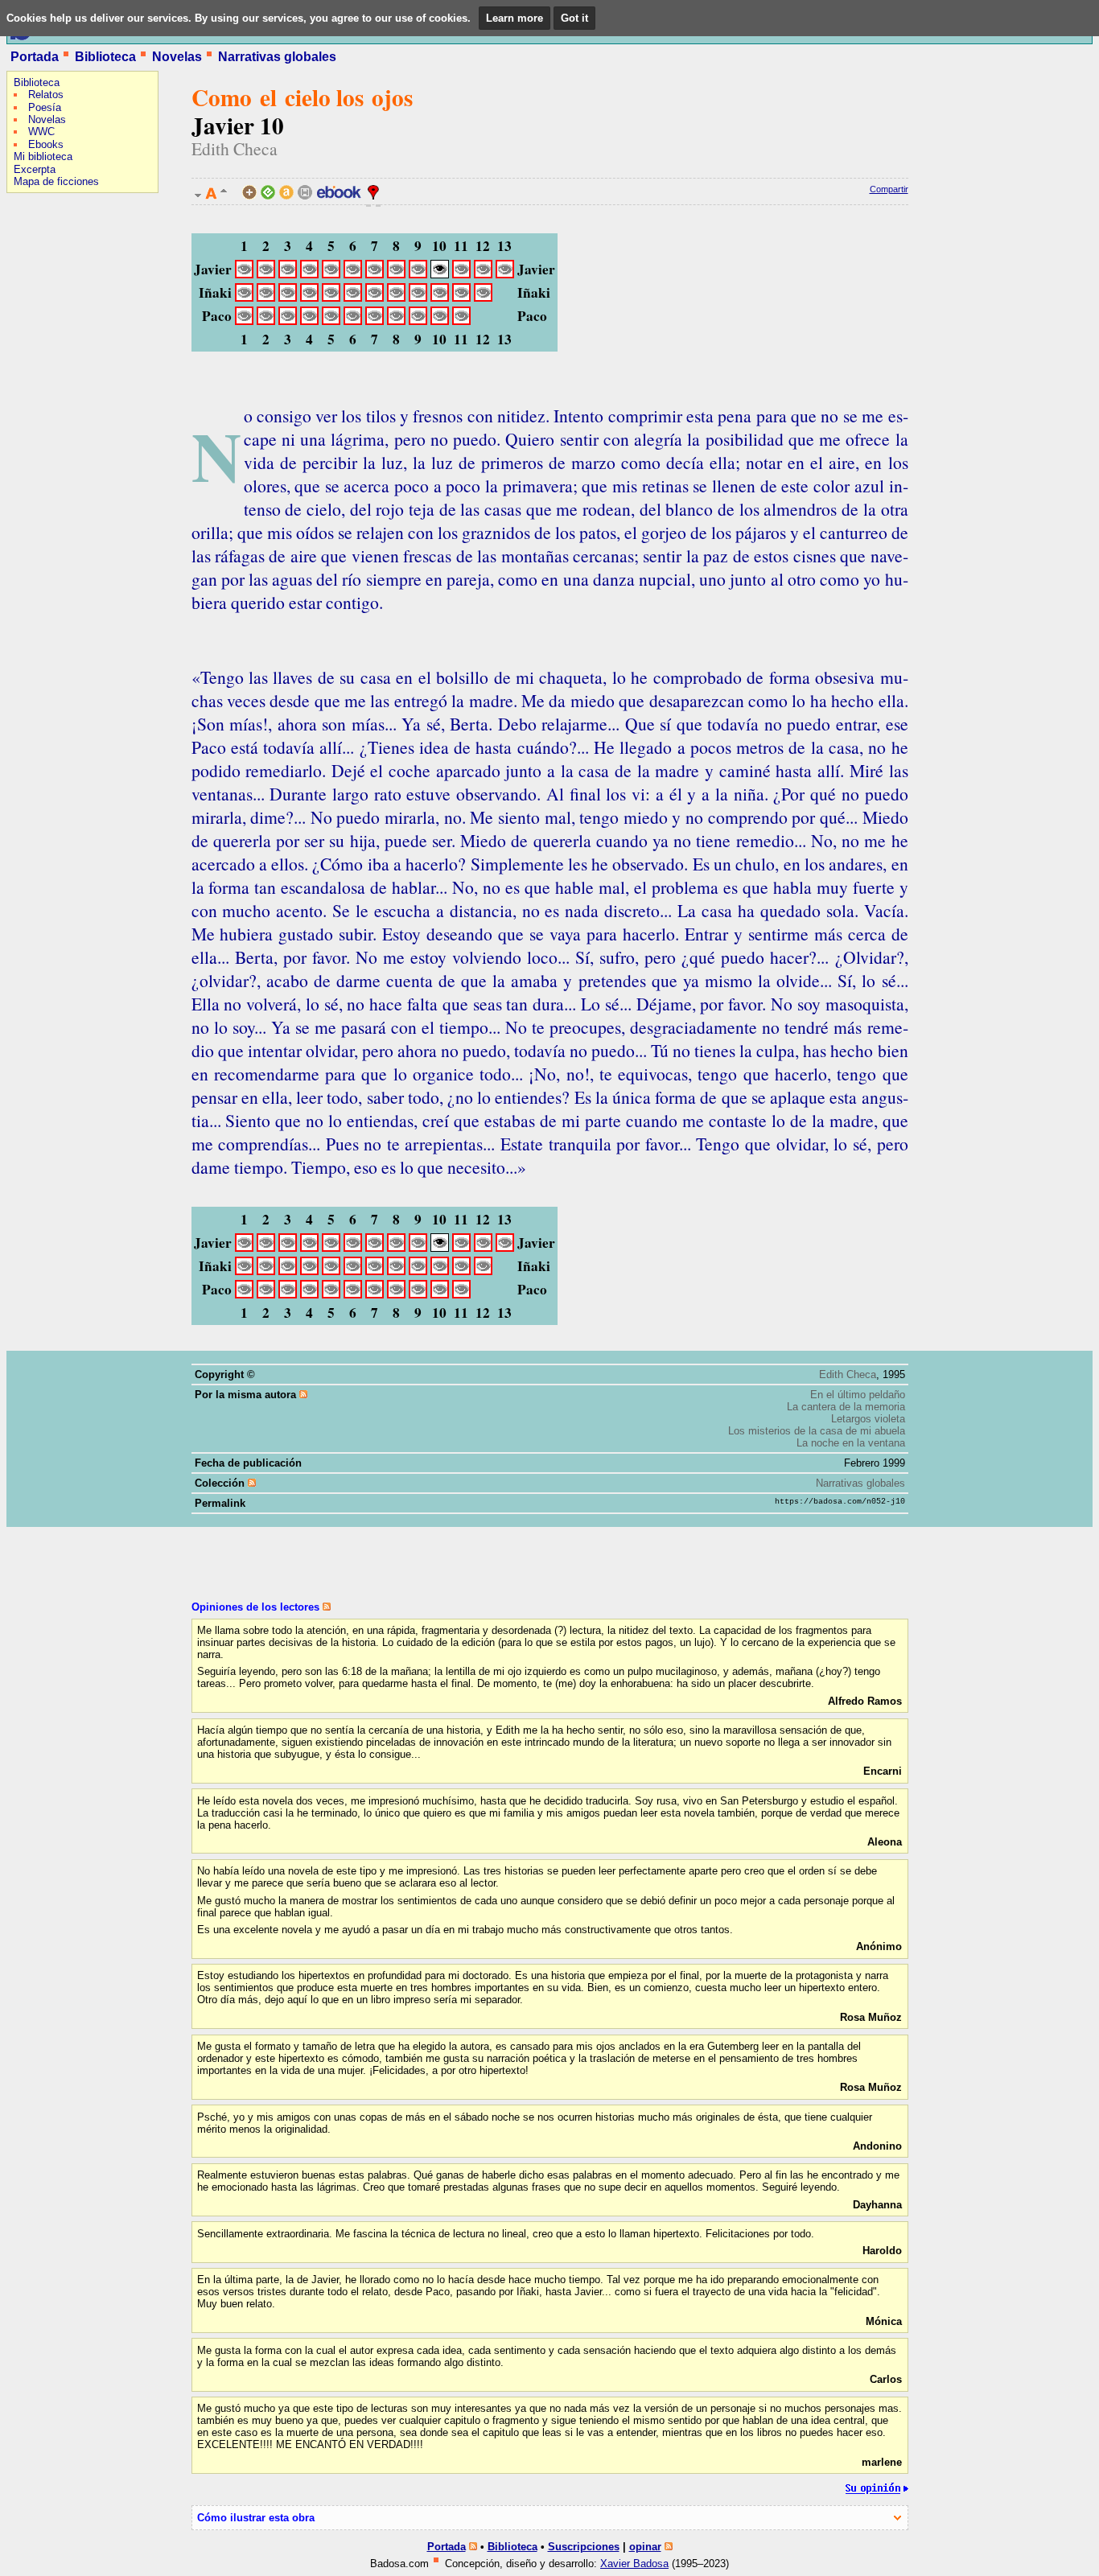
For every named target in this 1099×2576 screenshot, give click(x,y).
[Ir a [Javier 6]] (353, 273)
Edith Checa (235, 148)
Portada (35, 57)
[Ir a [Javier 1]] (244, 273)
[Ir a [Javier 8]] (396, 273)
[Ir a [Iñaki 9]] (418, 296)
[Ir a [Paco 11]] (461, 320)
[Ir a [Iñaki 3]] (288, 296)
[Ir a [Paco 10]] (440, 320)
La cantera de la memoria (846, 1407)
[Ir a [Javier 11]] (461, 273)
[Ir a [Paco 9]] (418, 320)
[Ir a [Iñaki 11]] (461, 296)
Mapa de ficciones (56, 181)
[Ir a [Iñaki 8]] (396, 296)
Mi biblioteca (43, 156)
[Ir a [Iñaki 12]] (483, 296)
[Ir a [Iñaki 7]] (375, 296)
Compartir (889, 189)
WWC (41, 132)
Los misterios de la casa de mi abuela (817, 1431)
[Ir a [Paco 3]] (288, 320)
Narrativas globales (277, 57)
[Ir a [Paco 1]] (244, 320)
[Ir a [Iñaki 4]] (309, 296)
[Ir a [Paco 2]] (266, 320)
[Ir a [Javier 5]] (331, 273)
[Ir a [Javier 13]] (505, 273)
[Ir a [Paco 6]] (353, 320)
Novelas (177, 57)
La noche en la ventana (851, 1443)
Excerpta (35, 169)
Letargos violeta (868, 1419)
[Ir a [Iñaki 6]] (353, 296)
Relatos (46, 95)
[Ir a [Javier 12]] (483, 273)
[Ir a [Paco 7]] (375, 320)
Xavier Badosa (634, 2564)
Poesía (45, 107)
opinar (645, 2547)
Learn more (515, 18)
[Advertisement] (55, 302)
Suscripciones (584, 2547)
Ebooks (46, 144)
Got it (574, 18)
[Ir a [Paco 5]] (331, 320)
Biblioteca (105, 57)
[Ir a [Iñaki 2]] (266, 296)
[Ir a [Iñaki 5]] (331, 296)
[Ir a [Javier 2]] (266, 273)
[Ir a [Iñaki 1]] (244, 296)
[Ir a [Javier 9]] (418, 273)
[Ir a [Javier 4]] (309, 273)
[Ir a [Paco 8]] (396, 320)
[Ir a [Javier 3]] (288, 273)
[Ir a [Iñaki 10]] (440, 296)
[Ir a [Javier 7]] (375, 273)
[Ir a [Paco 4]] (309, 320)
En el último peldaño (858, 1395)
